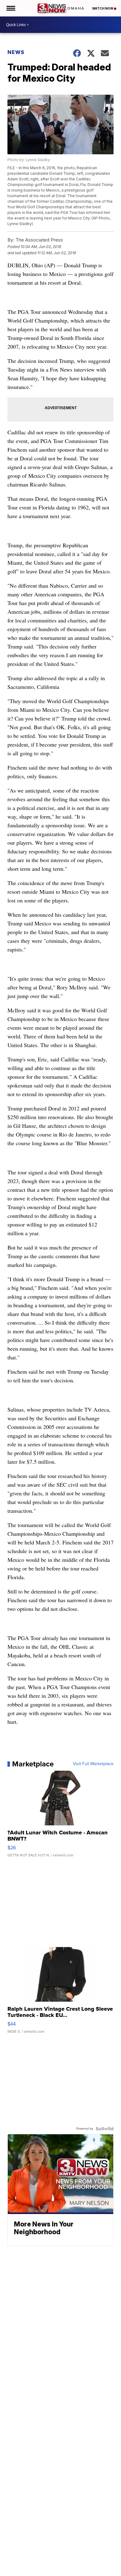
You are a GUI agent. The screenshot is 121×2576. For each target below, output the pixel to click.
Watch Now (103, 8)
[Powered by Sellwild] (105, 2129)
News (16, 52)
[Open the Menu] (10, 8)
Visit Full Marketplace (93, 1764)
